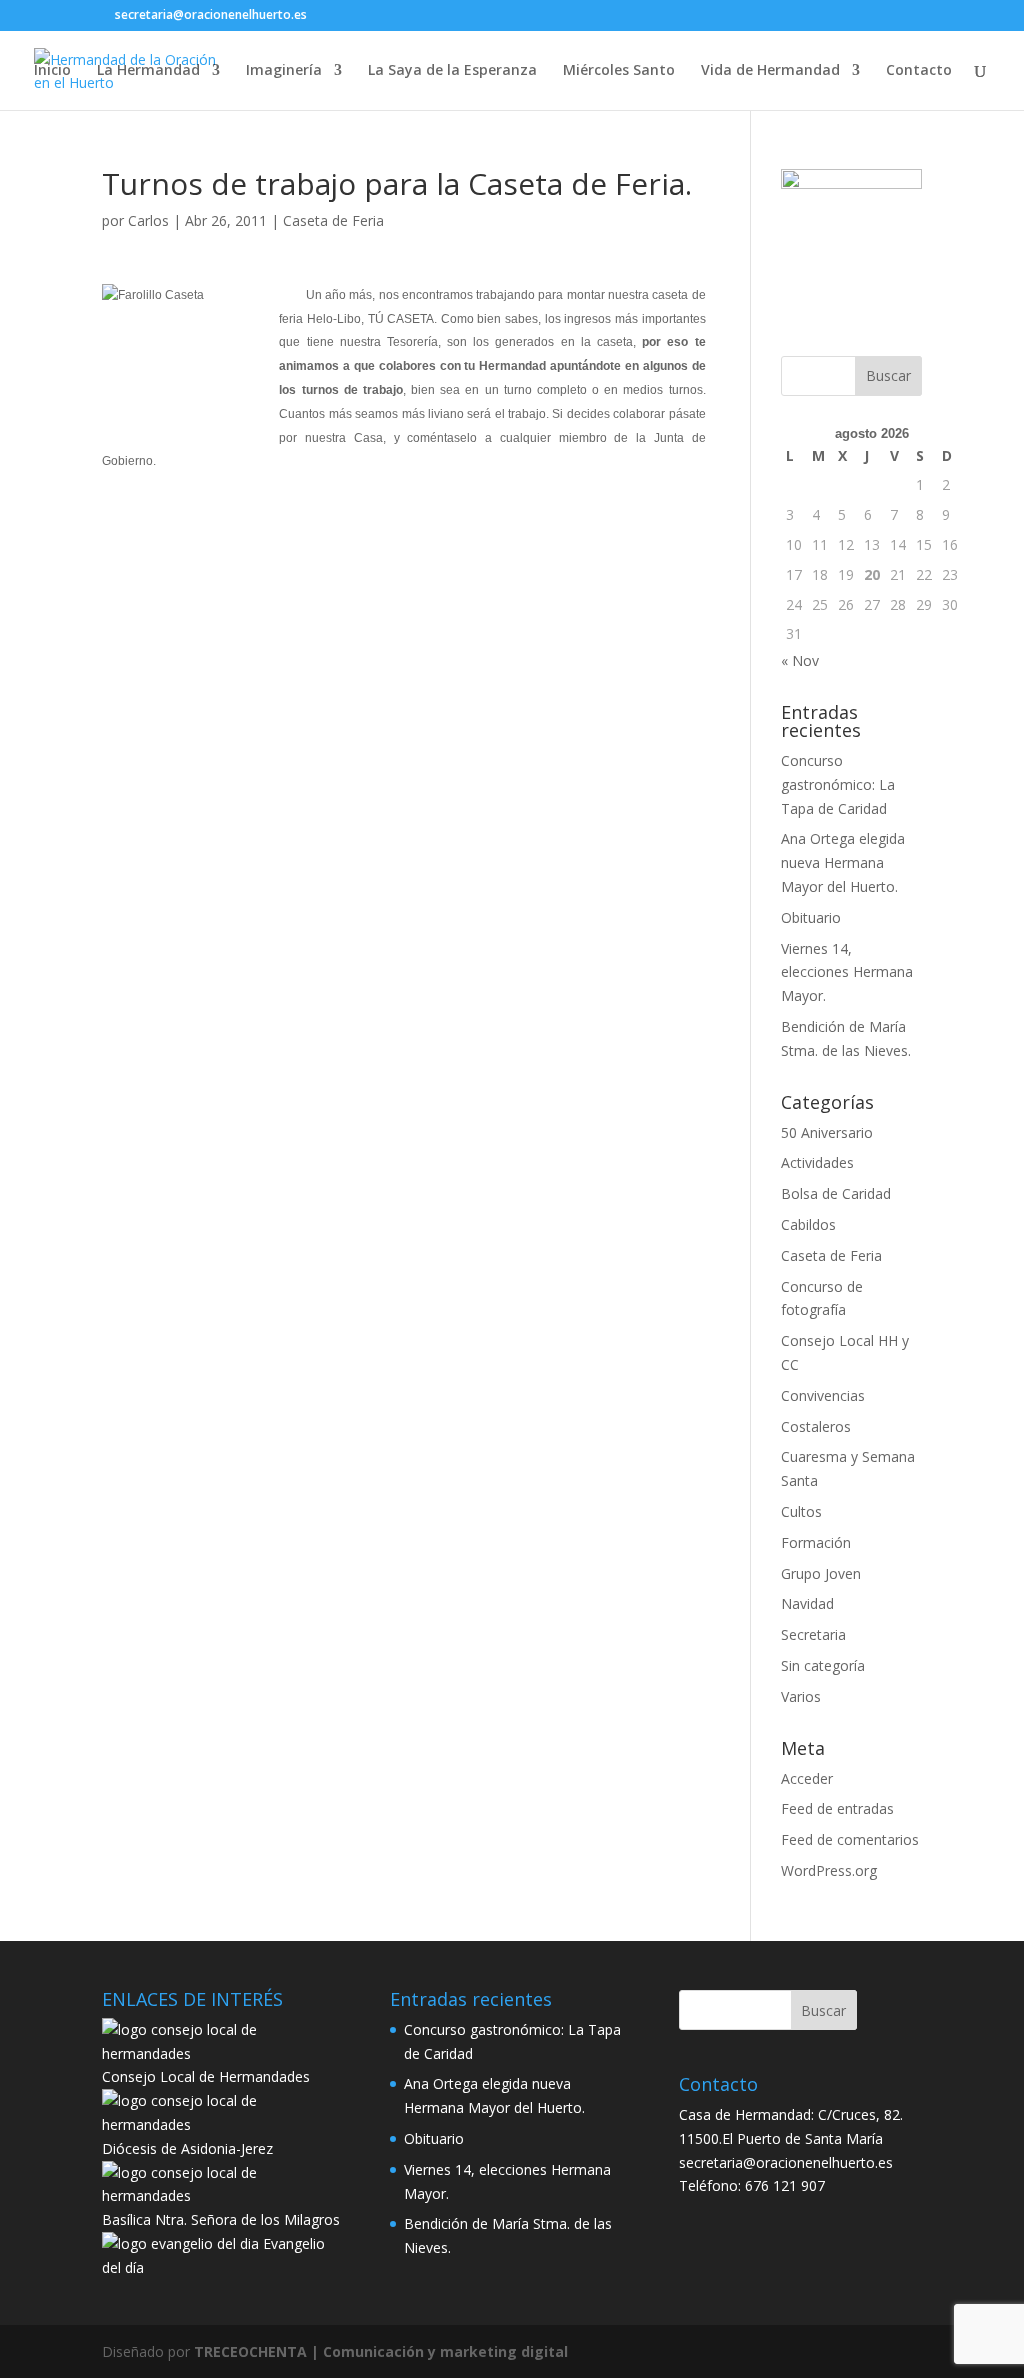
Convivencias (823, 1395)
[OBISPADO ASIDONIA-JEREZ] (223, 2124)
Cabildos (808, 1224)
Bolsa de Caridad (836, 1193)
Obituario (811, 917)
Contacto (919, 71)
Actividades (817, 1162)
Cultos (801, 1511)
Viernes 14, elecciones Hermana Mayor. (847, 972)
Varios (801, 1696)
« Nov (800, 660)
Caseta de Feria (333, 220)
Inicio (52, 71)
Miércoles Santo (619, 71)
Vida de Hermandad (770, 71)
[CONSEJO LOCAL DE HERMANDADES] (223, 2053)
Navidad (807, 1603)
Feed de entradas (837, 1808)
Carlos (148, 220)
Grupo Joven (821, 1573)
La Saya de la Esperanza (452, 71)
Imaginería (284, 71)
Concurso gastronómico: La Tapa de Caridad (838, 784)
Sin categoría (823, 1665)
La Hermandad (148, 71)
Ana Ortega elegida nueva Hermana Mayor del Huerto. (843, 862)
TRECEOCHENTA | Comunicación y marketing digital (381, 2351)
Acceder (807, 1778)
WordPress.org (829, 1870)
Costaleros (816, 1426)
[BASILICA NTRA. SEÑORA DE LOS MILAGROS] (223, 2195)
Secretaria (813, 1634)
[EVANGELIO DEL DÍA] (180, 2243)
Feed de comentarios (850, 1839)
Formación (816, 1542)
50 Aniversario (827, 1132)
